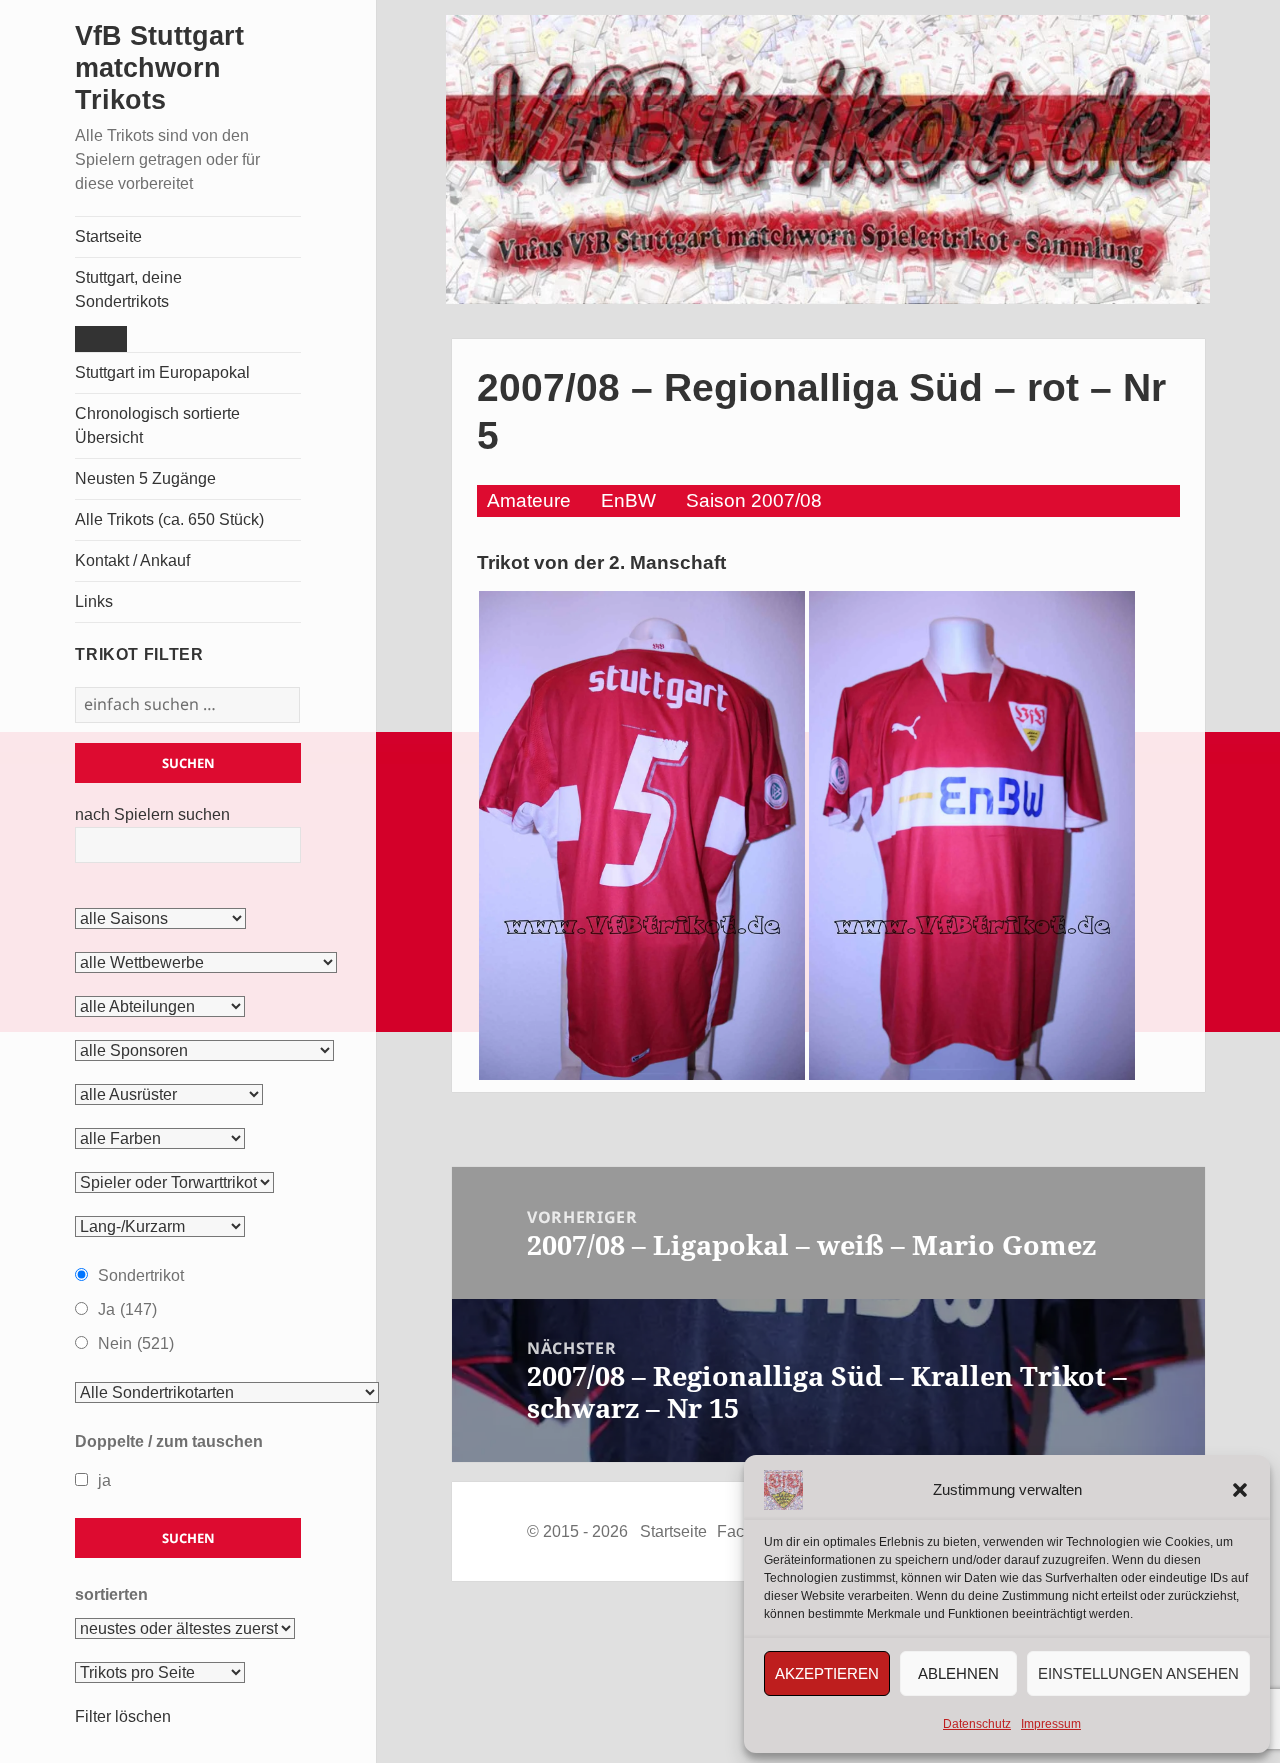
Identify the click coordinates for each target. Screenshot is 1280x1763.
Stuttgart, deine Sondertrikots (128, 289)
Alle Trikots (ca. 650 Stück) (169, 519)
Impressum (1051, 1724)
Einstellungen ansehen (1138, 1673)
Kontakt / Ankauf (132, 560)
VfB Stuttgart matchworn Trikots (159, 68)
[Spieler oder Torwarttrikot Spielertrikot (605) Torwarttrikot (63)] (174, 1183)
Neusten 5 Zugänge (145, 478)
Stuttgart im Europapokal (162, 372)
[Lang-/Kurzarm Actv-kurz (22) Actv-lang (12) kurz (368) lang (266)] (160, 1227)
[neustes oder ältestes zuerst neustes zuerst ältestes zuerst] (185, 1629)
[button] (1240, 1490)
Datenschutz (977, 1724)
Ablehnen (958, 1673)
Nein (136, 1343)
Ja (127, 1309)
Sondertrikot (141, 1275)
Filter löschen (123, 1716)
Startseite (108, 236)
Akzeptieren (827, 1673)
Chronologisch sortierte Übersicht (157, 425)
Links (94, 601)
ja (104, 1480)
